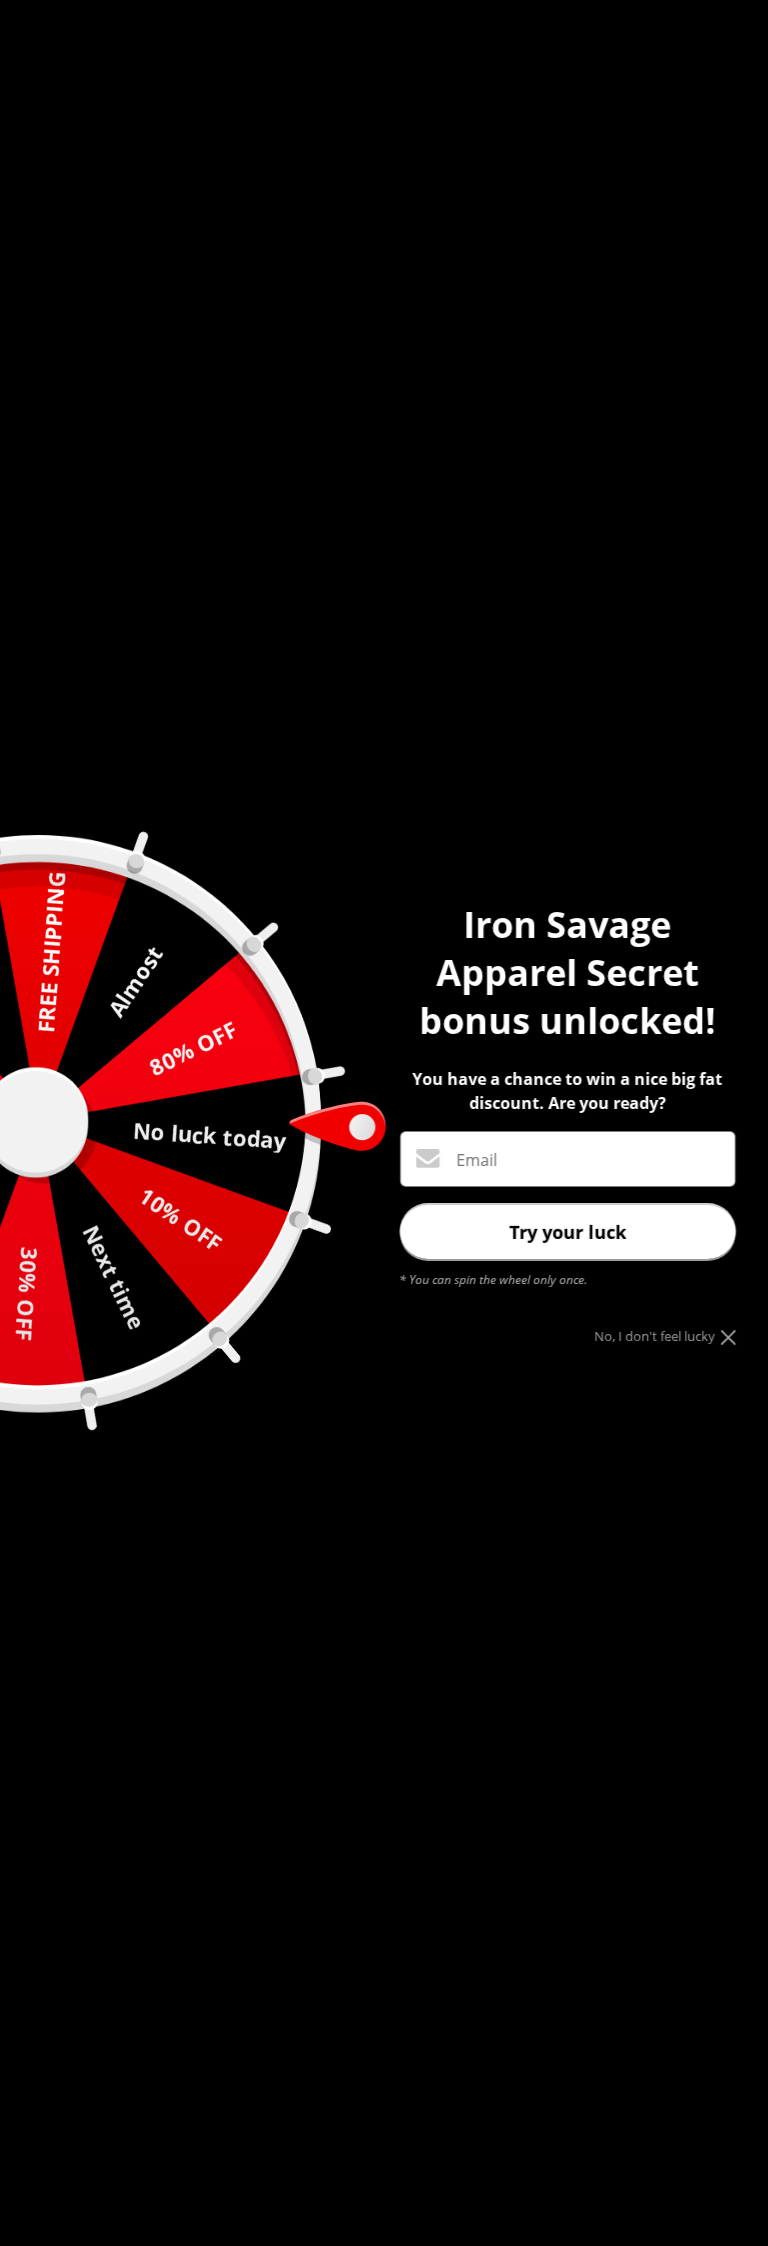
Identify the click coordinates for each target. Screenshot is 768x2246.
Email (476, 1160)
